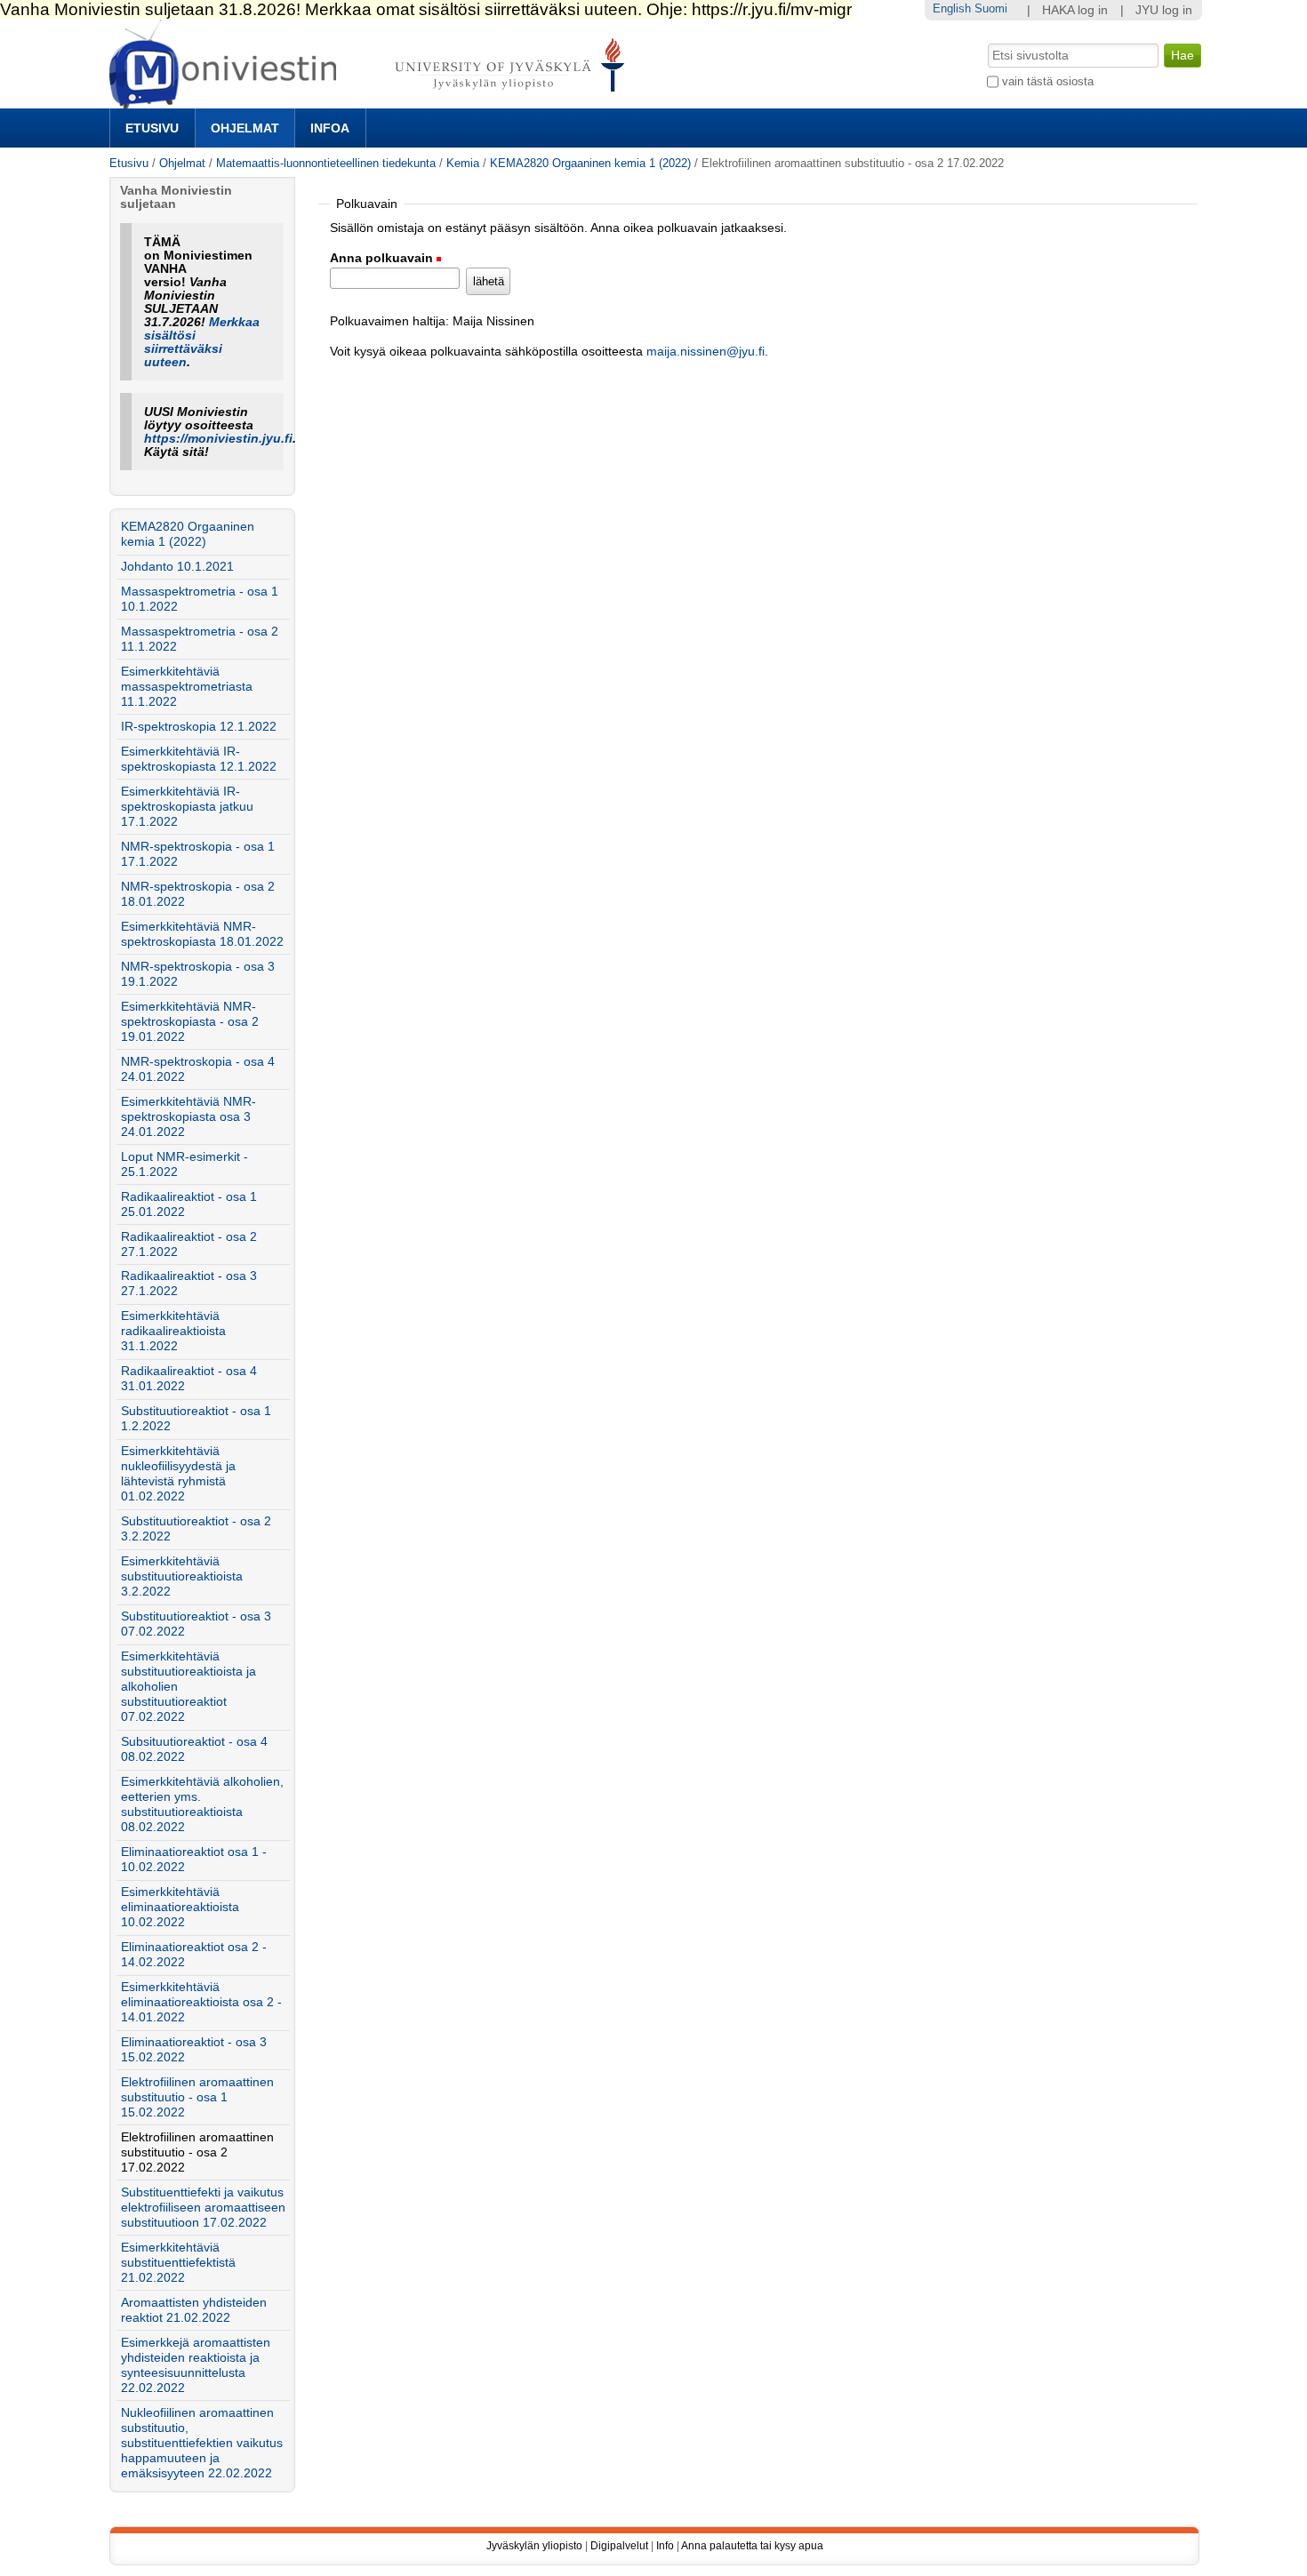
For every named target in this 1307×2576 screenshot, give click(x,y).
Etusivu (152, 128)
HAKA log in (1075, 10)
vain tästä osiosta (1048, 81)
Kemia (463, 163)
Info (665, 2546)
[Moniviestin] (372, 101)
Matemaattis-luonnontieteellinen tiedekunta (326, 163)
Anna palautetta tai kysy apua (752, 2546)
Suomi (991, 8)
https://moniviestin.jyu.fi (218, 439)
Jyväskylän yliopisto (534, 2546)
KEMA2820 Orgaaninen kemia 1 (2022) (590, 163)
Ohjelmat (245, 128)
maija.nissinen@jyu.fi (706, 352)
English (952, 8)
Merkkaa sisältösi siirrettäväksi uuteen (202, 342)
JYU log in (1164, 10)
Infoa (330, 128)
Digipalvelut (619, 2546)
